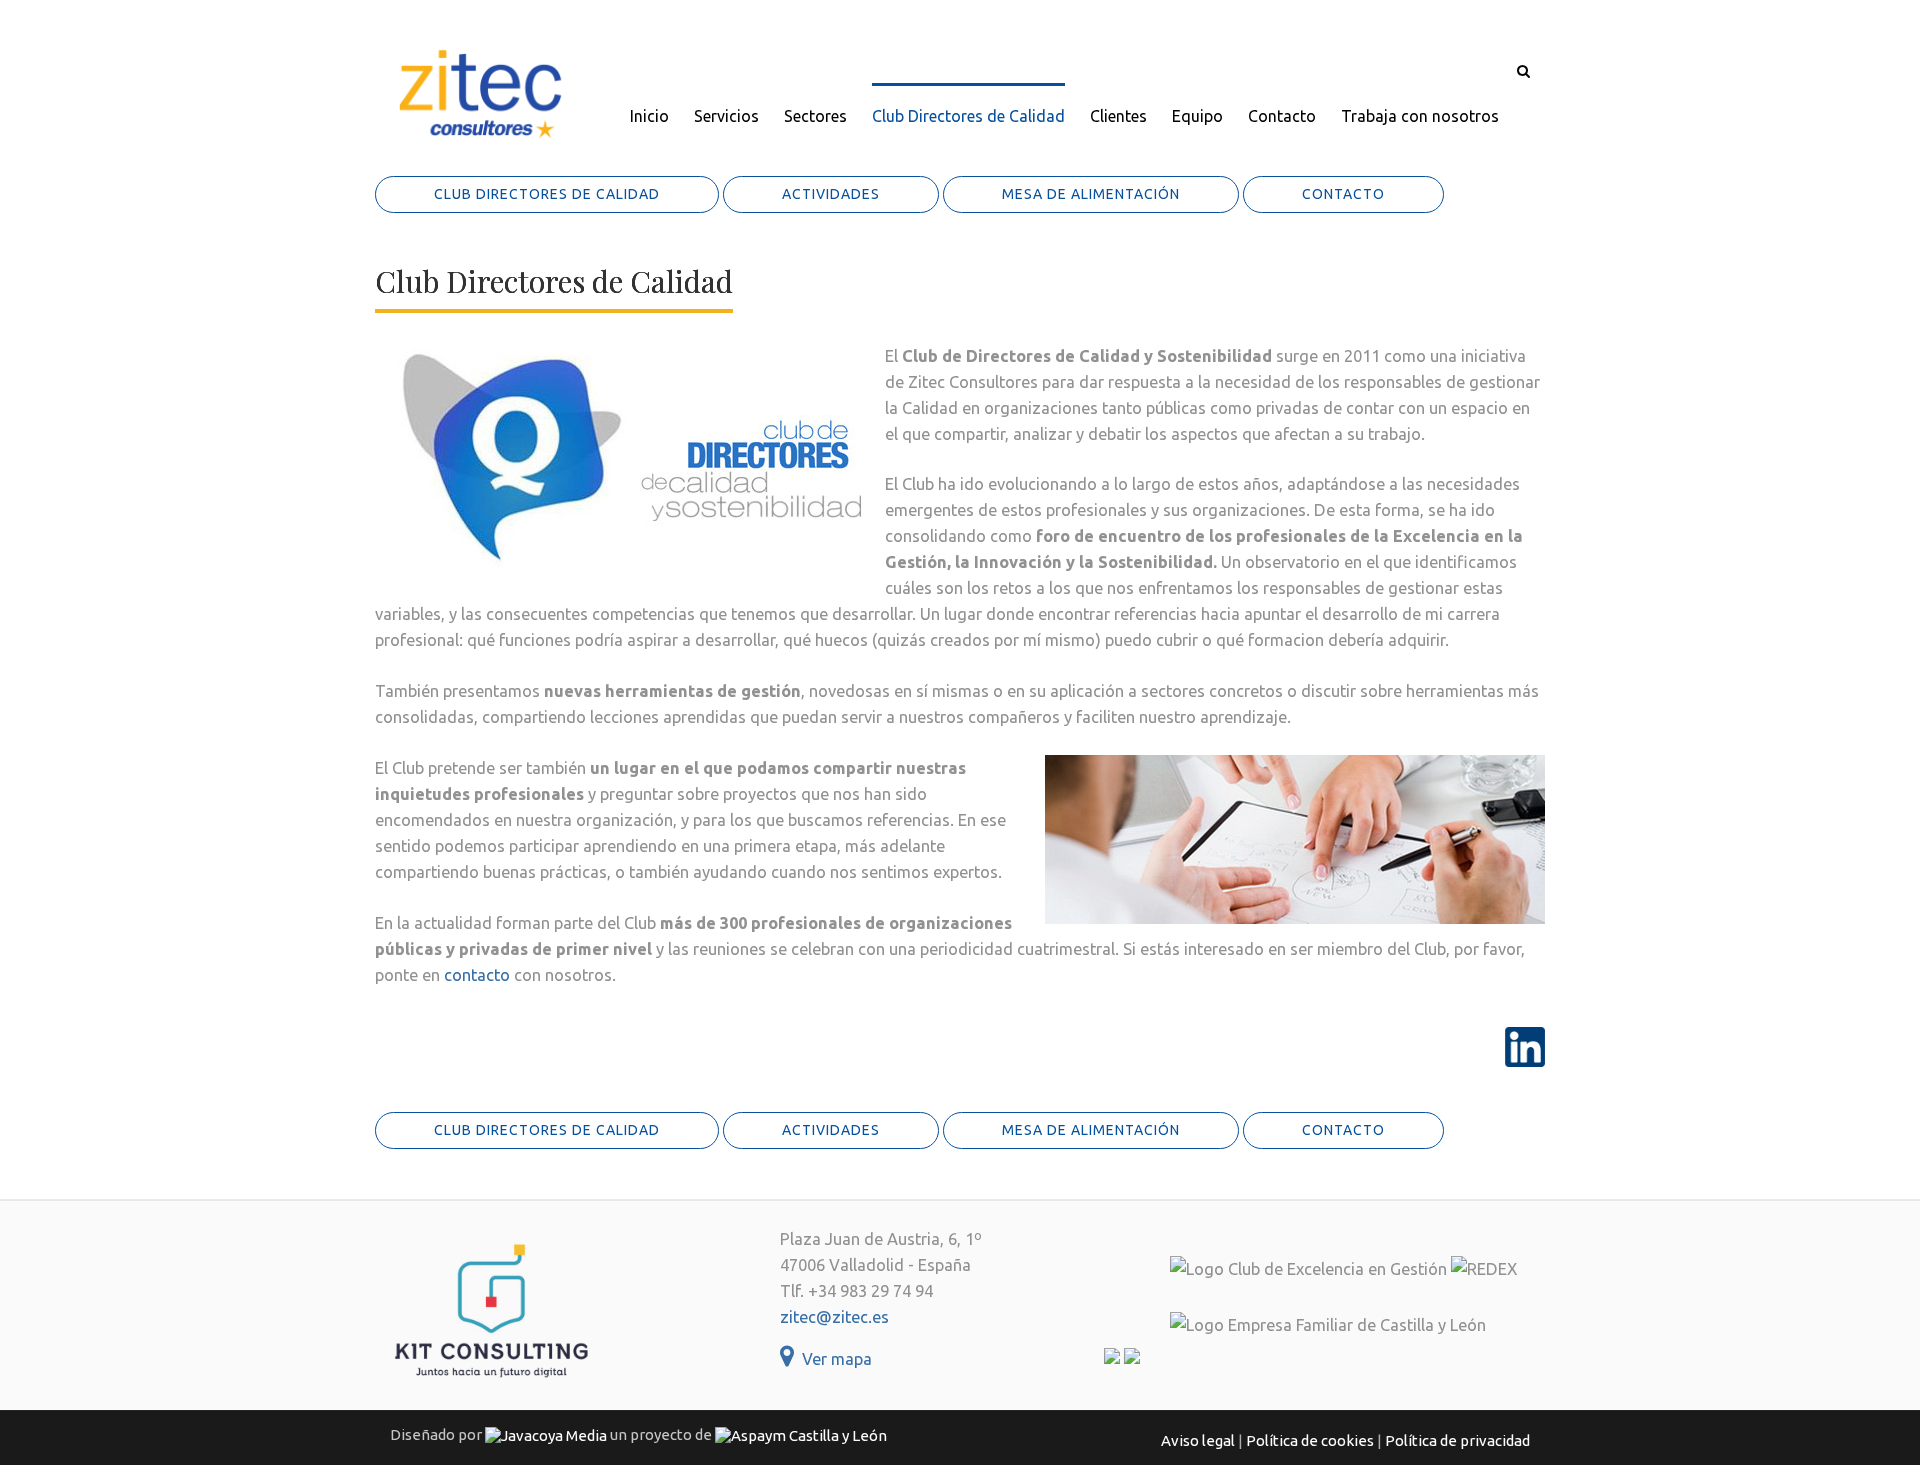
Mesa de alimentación (1091, 194)
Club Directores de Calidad (968, 116)
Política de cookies (1310, 1440)
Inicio (649, 116)
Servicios (726, 116)
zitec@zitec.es (834, 1317)
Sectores (815, 116)
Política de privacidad (1457, 1440)
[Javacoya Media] (546, 1434)
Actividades (831, 194)
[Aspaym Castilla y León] (801, 1434)
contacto (477, 975)
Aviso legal (1198, 1440)
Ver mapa (833, 1359)
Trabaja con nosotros (1420, 116)
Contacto (1282, 116)
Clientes (1118, 116)
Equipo (1197, 116)
